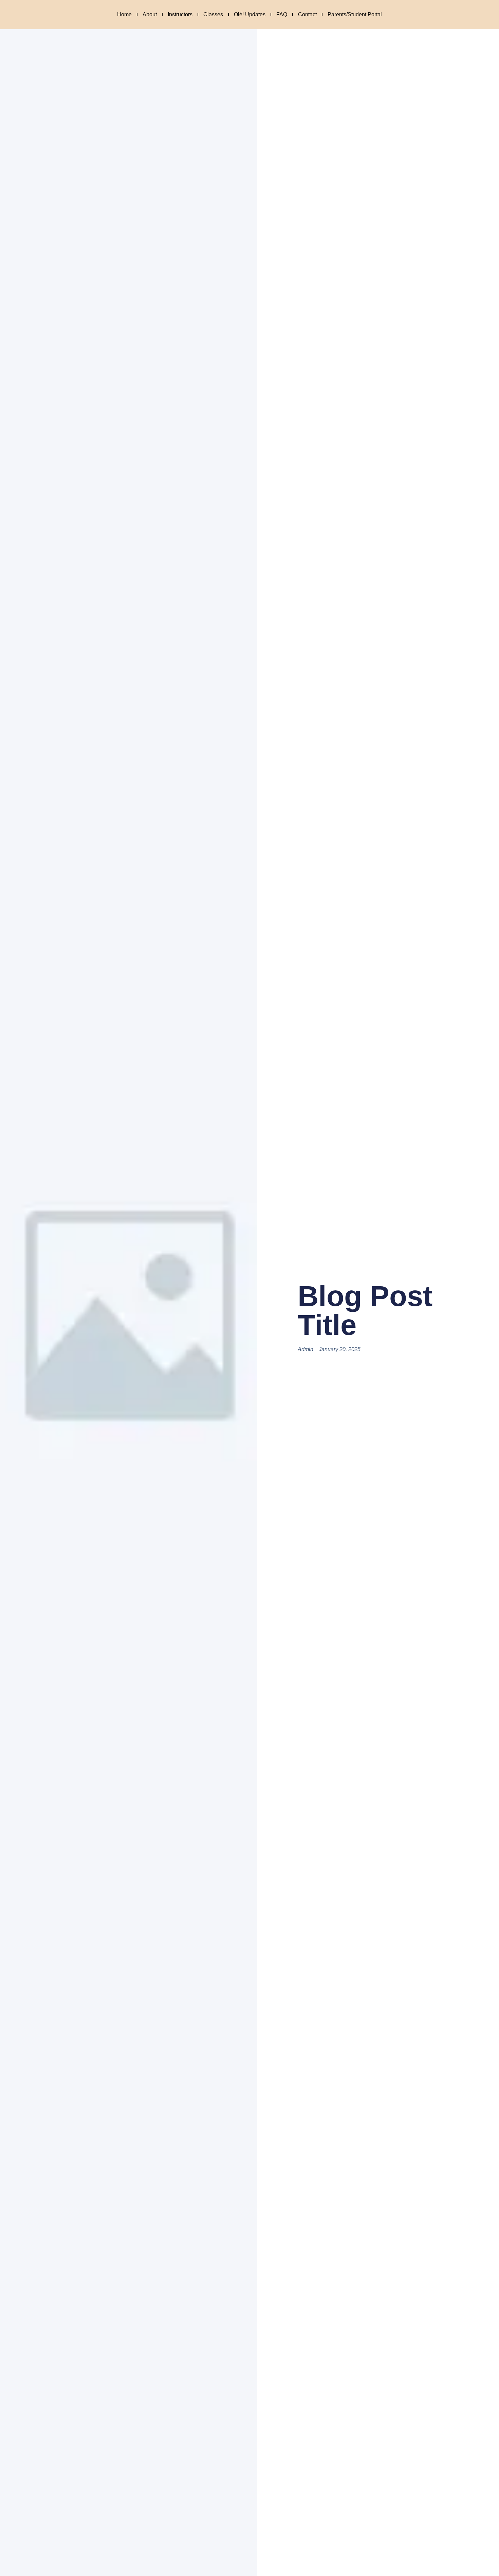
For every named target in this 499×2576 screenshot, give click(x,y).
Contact (307, 14)
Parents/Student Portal (355, 14)
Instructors (180, 14)
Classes (213, 14)
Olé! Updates (250, 14)
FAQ (282, 14)
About (150, 14)
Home (124, 14)
